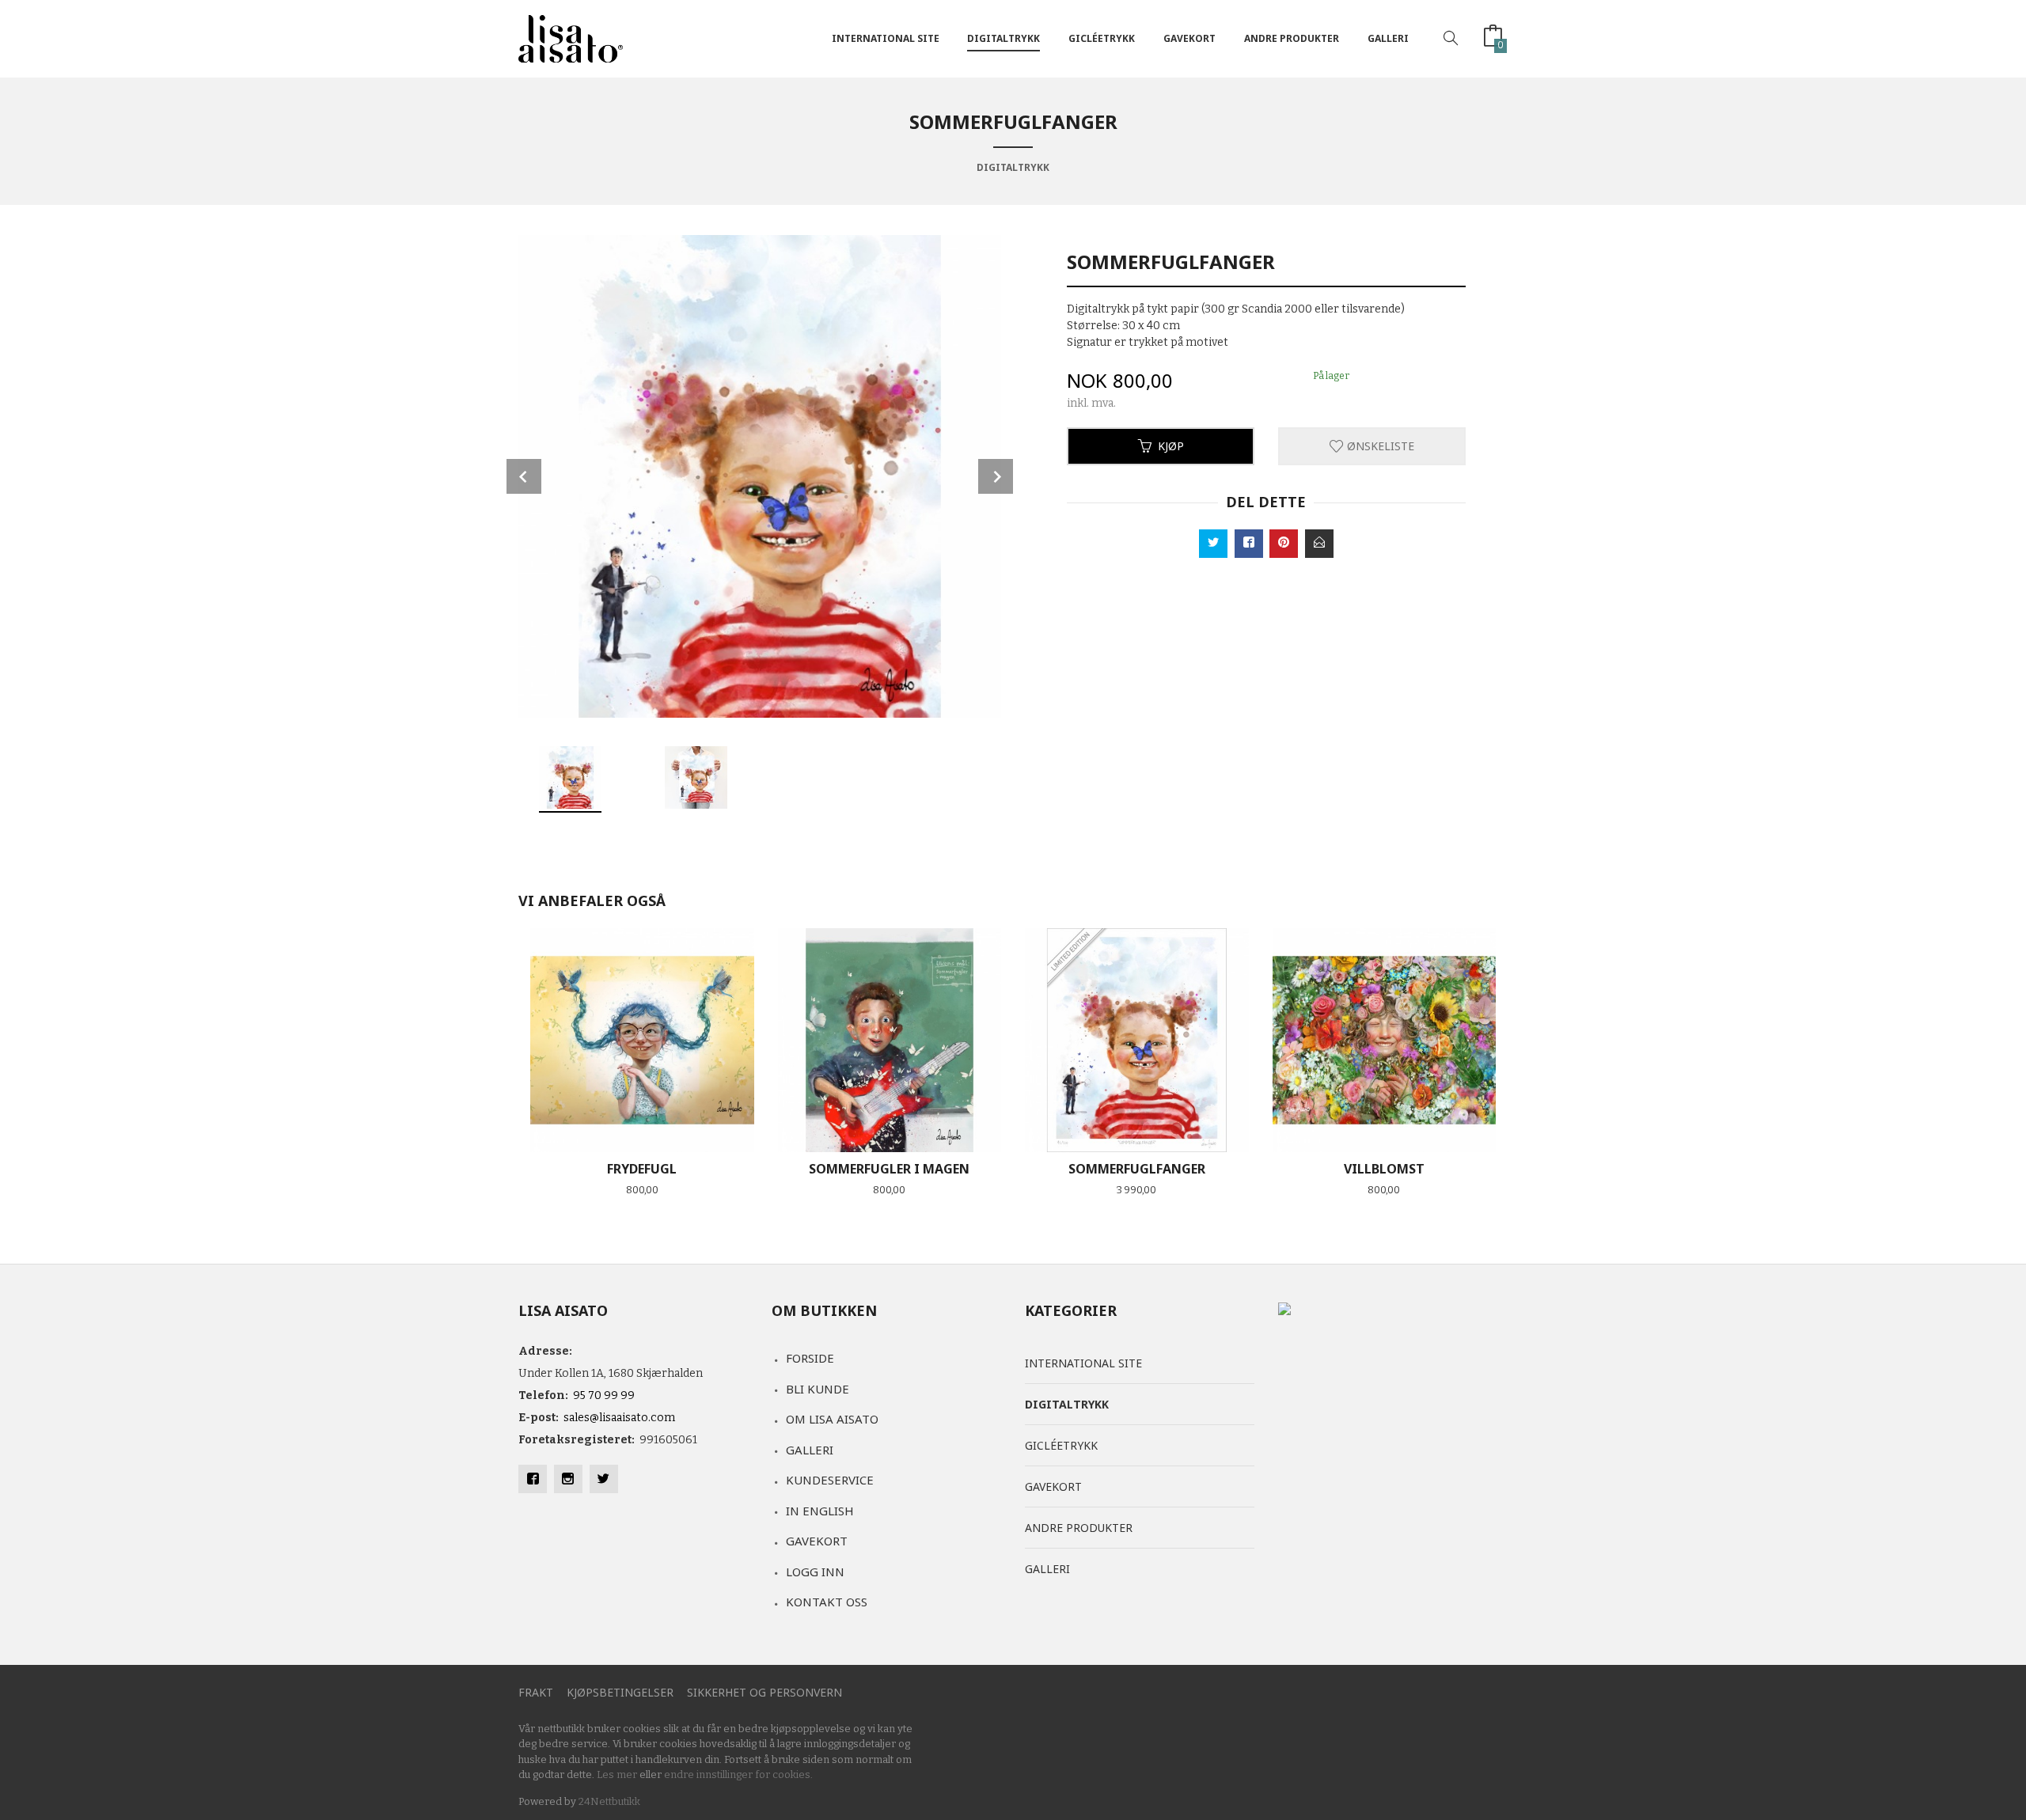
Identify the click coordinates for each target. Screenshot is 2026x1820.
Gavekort (1189, 38)
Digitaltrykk (1004, 38)
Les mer (617, 1774)
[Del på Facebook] (1249, 544)
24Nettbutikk (609, 1801)
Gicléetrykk (1102, 38)
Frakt (536, 1692)
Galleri (1388, 38)
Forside (810, 1358)
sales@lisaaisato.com (619, 1418)
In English (820, 1511)
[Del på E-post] (1319, 544)
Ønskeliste (1379, 446)
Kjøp (1171, 446)
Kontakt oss (827, 1602)
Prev (524, 476)
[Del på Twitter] (1213, 544)
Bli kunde (818, 1389)
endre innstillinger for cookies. (738, 1774)
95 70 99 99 (604, 1395)
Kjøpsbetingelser (620, 1692)
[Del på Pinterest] (1284, 544)
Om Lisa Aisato (832, 1419)
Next (996, 476)
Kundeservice (830, 1480)
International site (886, 38)
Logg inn (815, 1572)
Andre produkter (1292, 38)
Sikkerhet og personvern (764, 1692)
